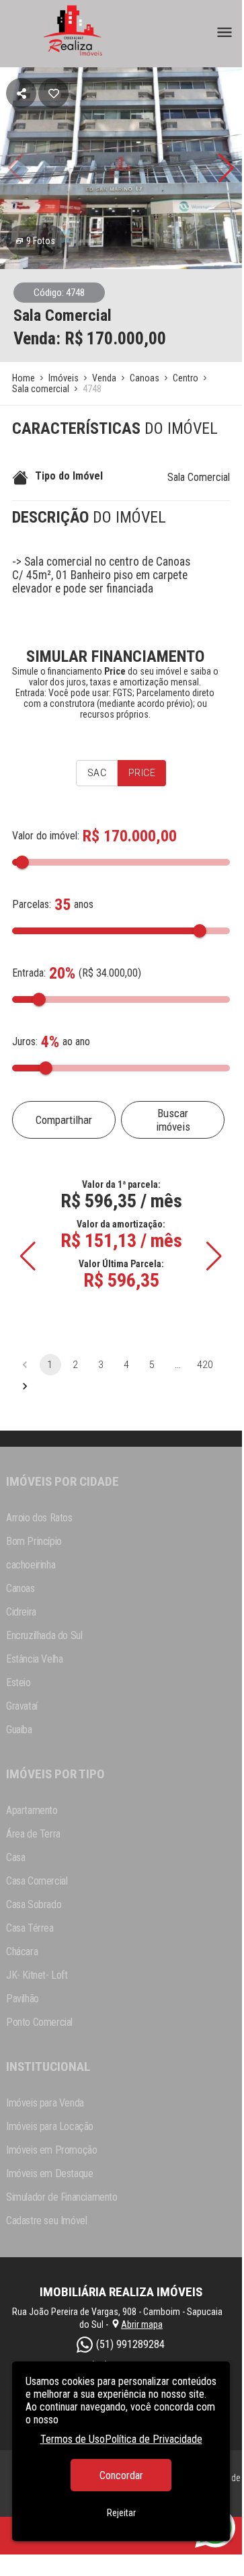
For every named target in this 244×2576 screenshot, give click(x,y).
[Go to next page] (25, 1386)
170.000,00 (126, 338)
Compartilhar (64, 1120)
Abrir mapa (142, 2324)
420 (205, 1365)
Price (142, 773)
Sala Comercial (199, 477)
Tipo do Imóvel (69, 476)
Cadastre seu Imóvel (46, 2221)
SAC (97, 773)
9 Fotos (41, 241)
